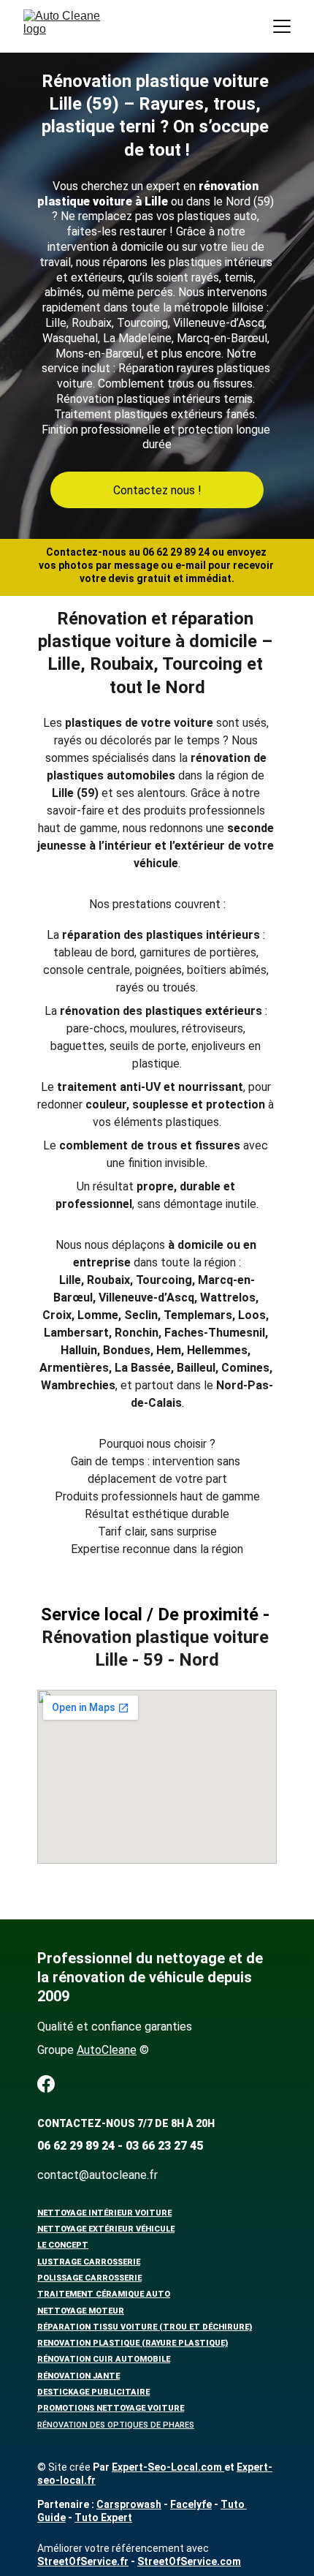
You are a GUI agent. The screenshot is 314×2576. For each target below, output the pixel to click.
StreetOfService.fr (83, 2561)
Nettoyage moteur (81, 2311)
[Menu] (282, 26)
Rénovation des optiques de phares (116, 2425)
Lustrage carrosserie (89, 2262)
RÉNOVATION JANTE (78, 2376)
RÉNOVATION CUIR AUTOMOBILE (104, 2359)
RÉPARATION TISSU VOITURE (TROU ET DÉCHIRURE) (145, 2327)
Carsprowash (129, 2504)
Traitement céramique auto (104, 2294)
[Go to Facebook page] (46, 2084)
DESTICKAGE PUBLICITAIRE (93, 2392)
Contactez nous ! (157, 490)
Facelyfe (191, 2504)
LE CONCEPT (63, 2245)
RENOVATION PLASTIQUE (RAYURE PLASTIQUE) (133, 2343)
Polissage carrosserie (89, 2278)
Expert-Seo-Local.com (168, 2467)
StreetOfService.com (189, 2561)
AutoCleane (107, 2050)
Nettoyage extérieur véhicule (106, 2229)
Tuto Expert (103, 2518)
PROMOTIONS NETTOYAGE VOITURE (111, 2408)
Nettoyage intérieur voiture (104, 2213)
